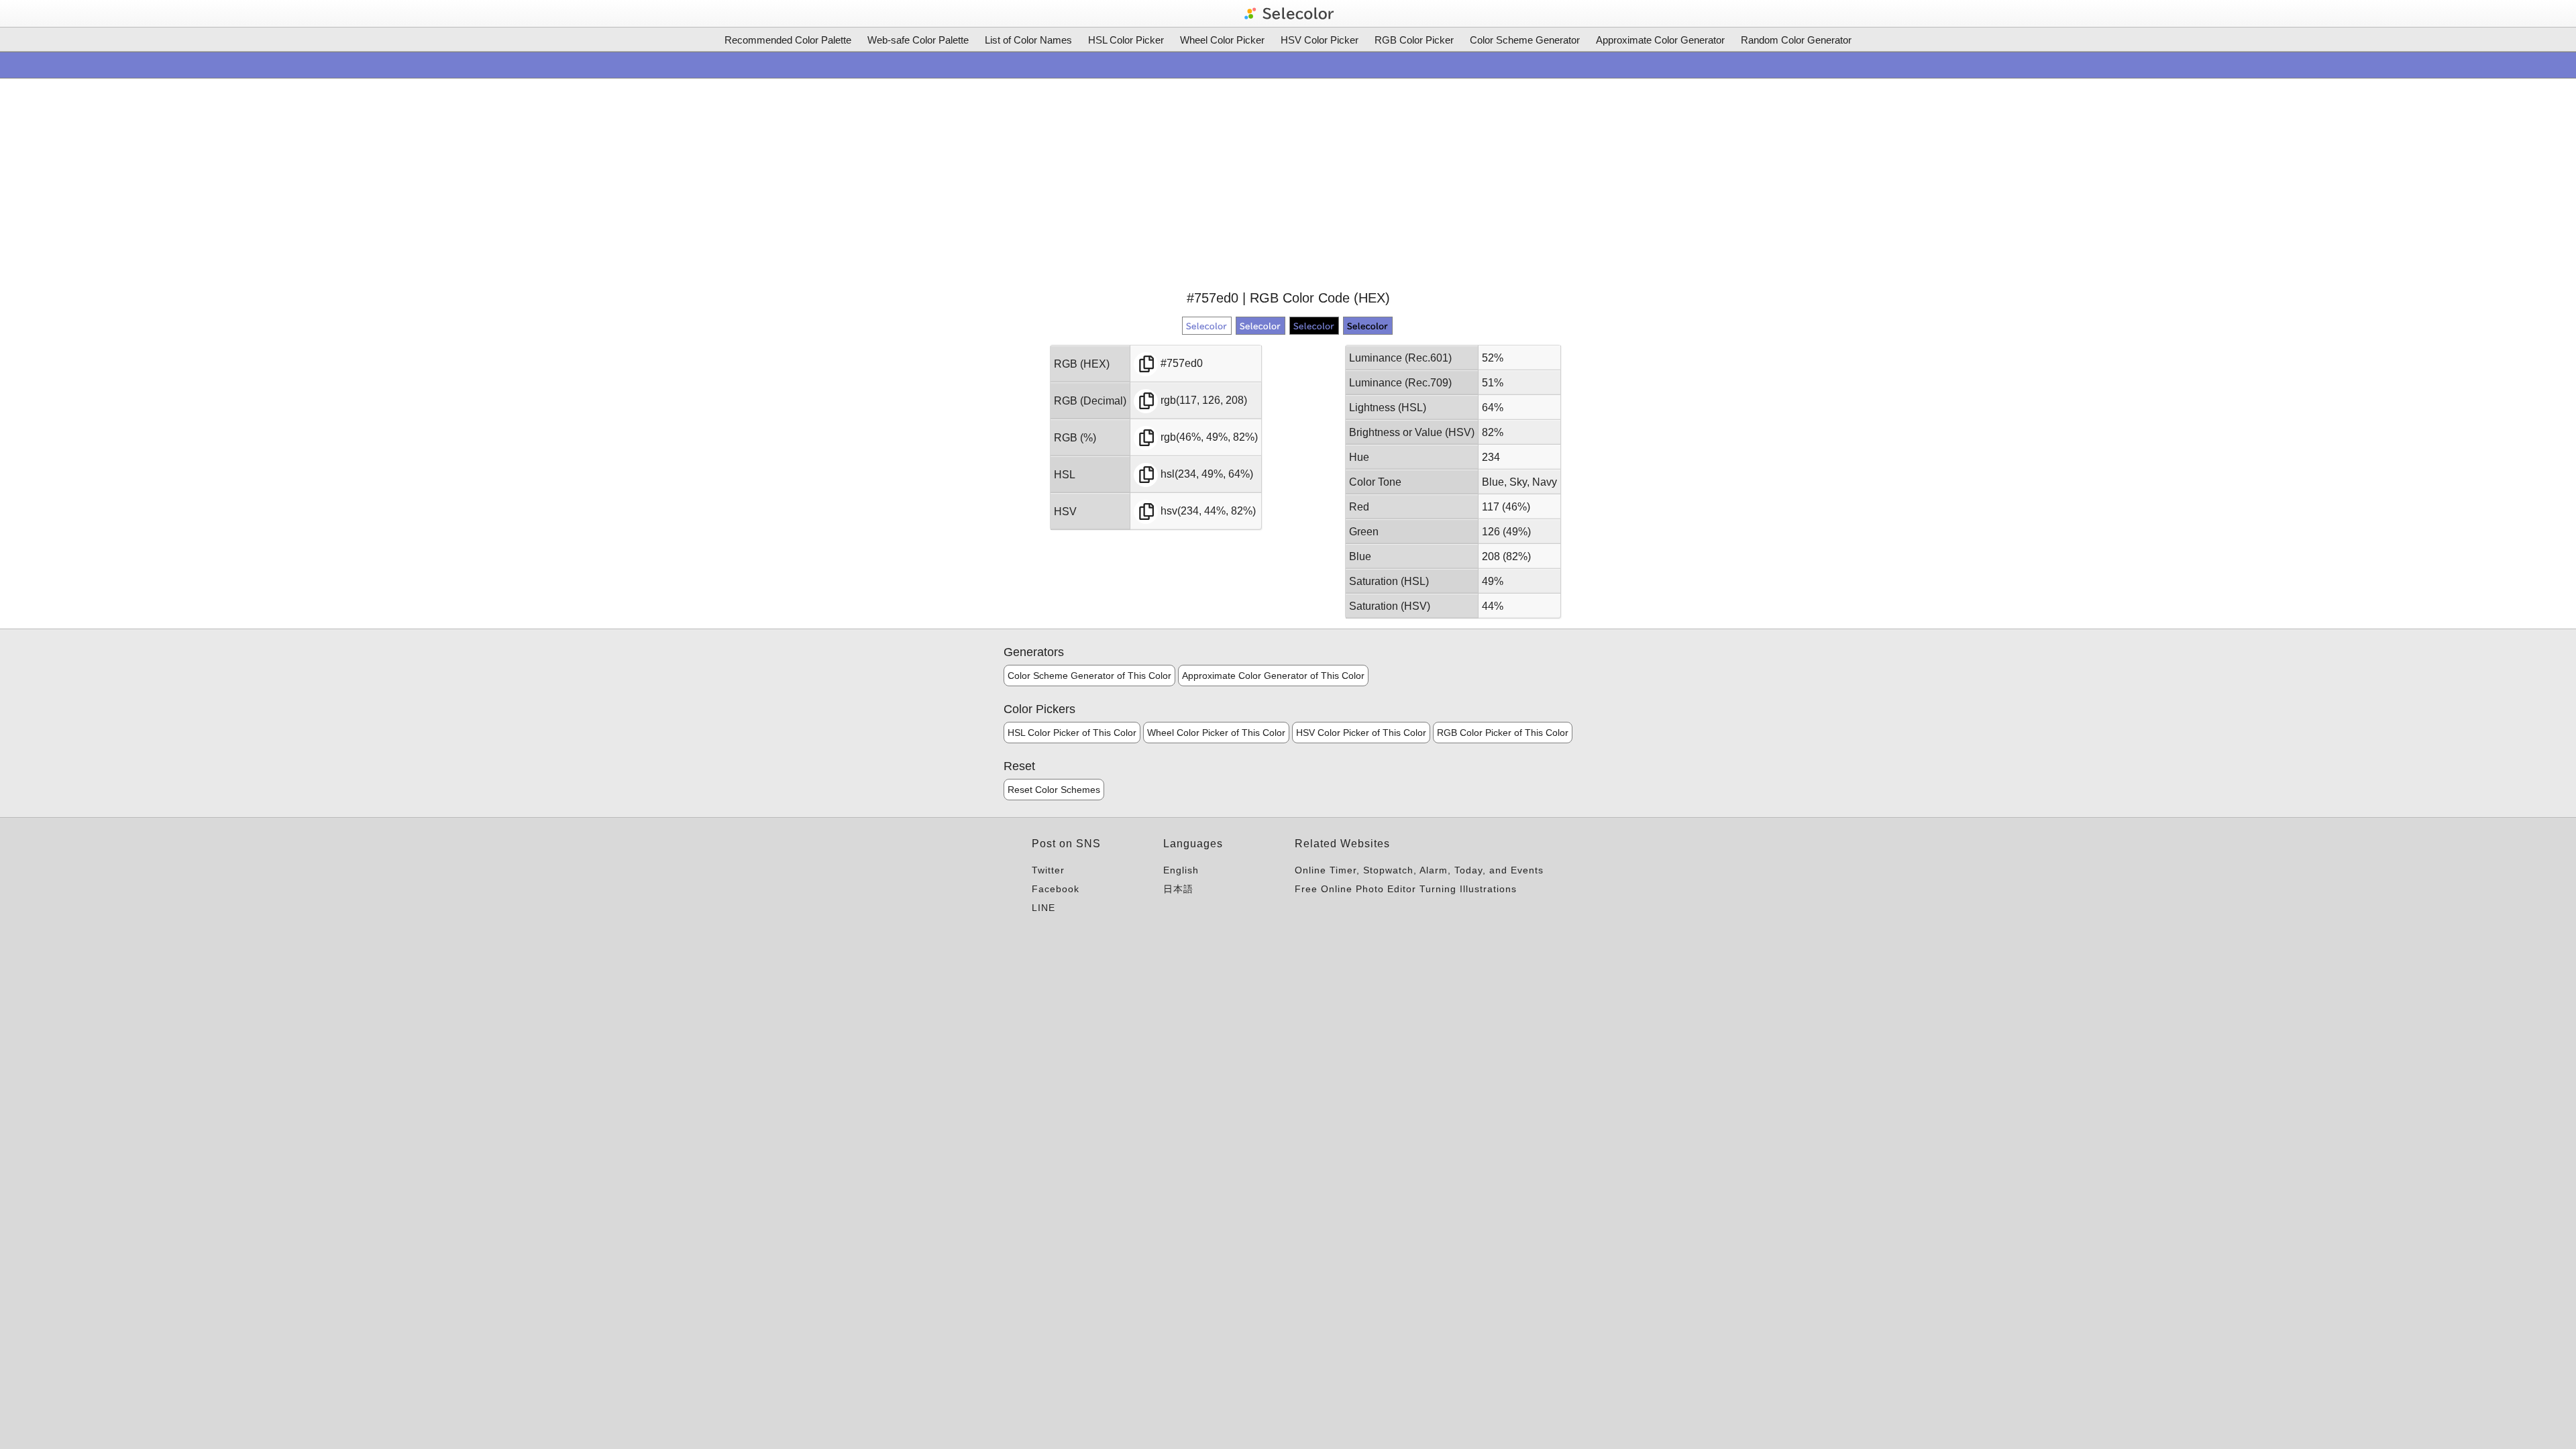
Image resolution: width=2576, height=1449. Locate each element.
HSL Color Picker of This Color (1072, 733)
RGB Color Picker (1414, 40)
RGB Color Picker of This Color (1503, 733)
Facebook (1056, 889)
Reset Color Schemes (1054, 790)
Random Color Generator (1796, 40)
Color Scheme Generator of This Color (1089, 676)
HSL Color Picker (1126, 40)
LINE (1043, 908)
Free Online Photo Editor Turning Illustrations (1406, 889)
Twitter (1048, 870)
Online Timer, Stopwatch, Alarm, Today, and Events (1419, 870)
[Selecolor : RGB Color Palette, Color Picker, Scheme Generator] (1288, 13)
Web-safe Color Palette (918, 40)
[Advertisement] (1288, 182)
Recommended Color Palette (788, 40)
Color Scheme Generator (1525, 40)
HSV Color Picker (1320, 40)
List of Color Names (1028, 40)
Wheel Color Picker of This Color (1216, 733)
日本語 (1178, 889)
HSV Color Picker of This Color (1361, 733)
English (1181, 870)
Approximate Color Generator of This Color (1273, 676)
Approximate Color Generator (1660, 40)
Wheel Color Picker (1222, 40)
